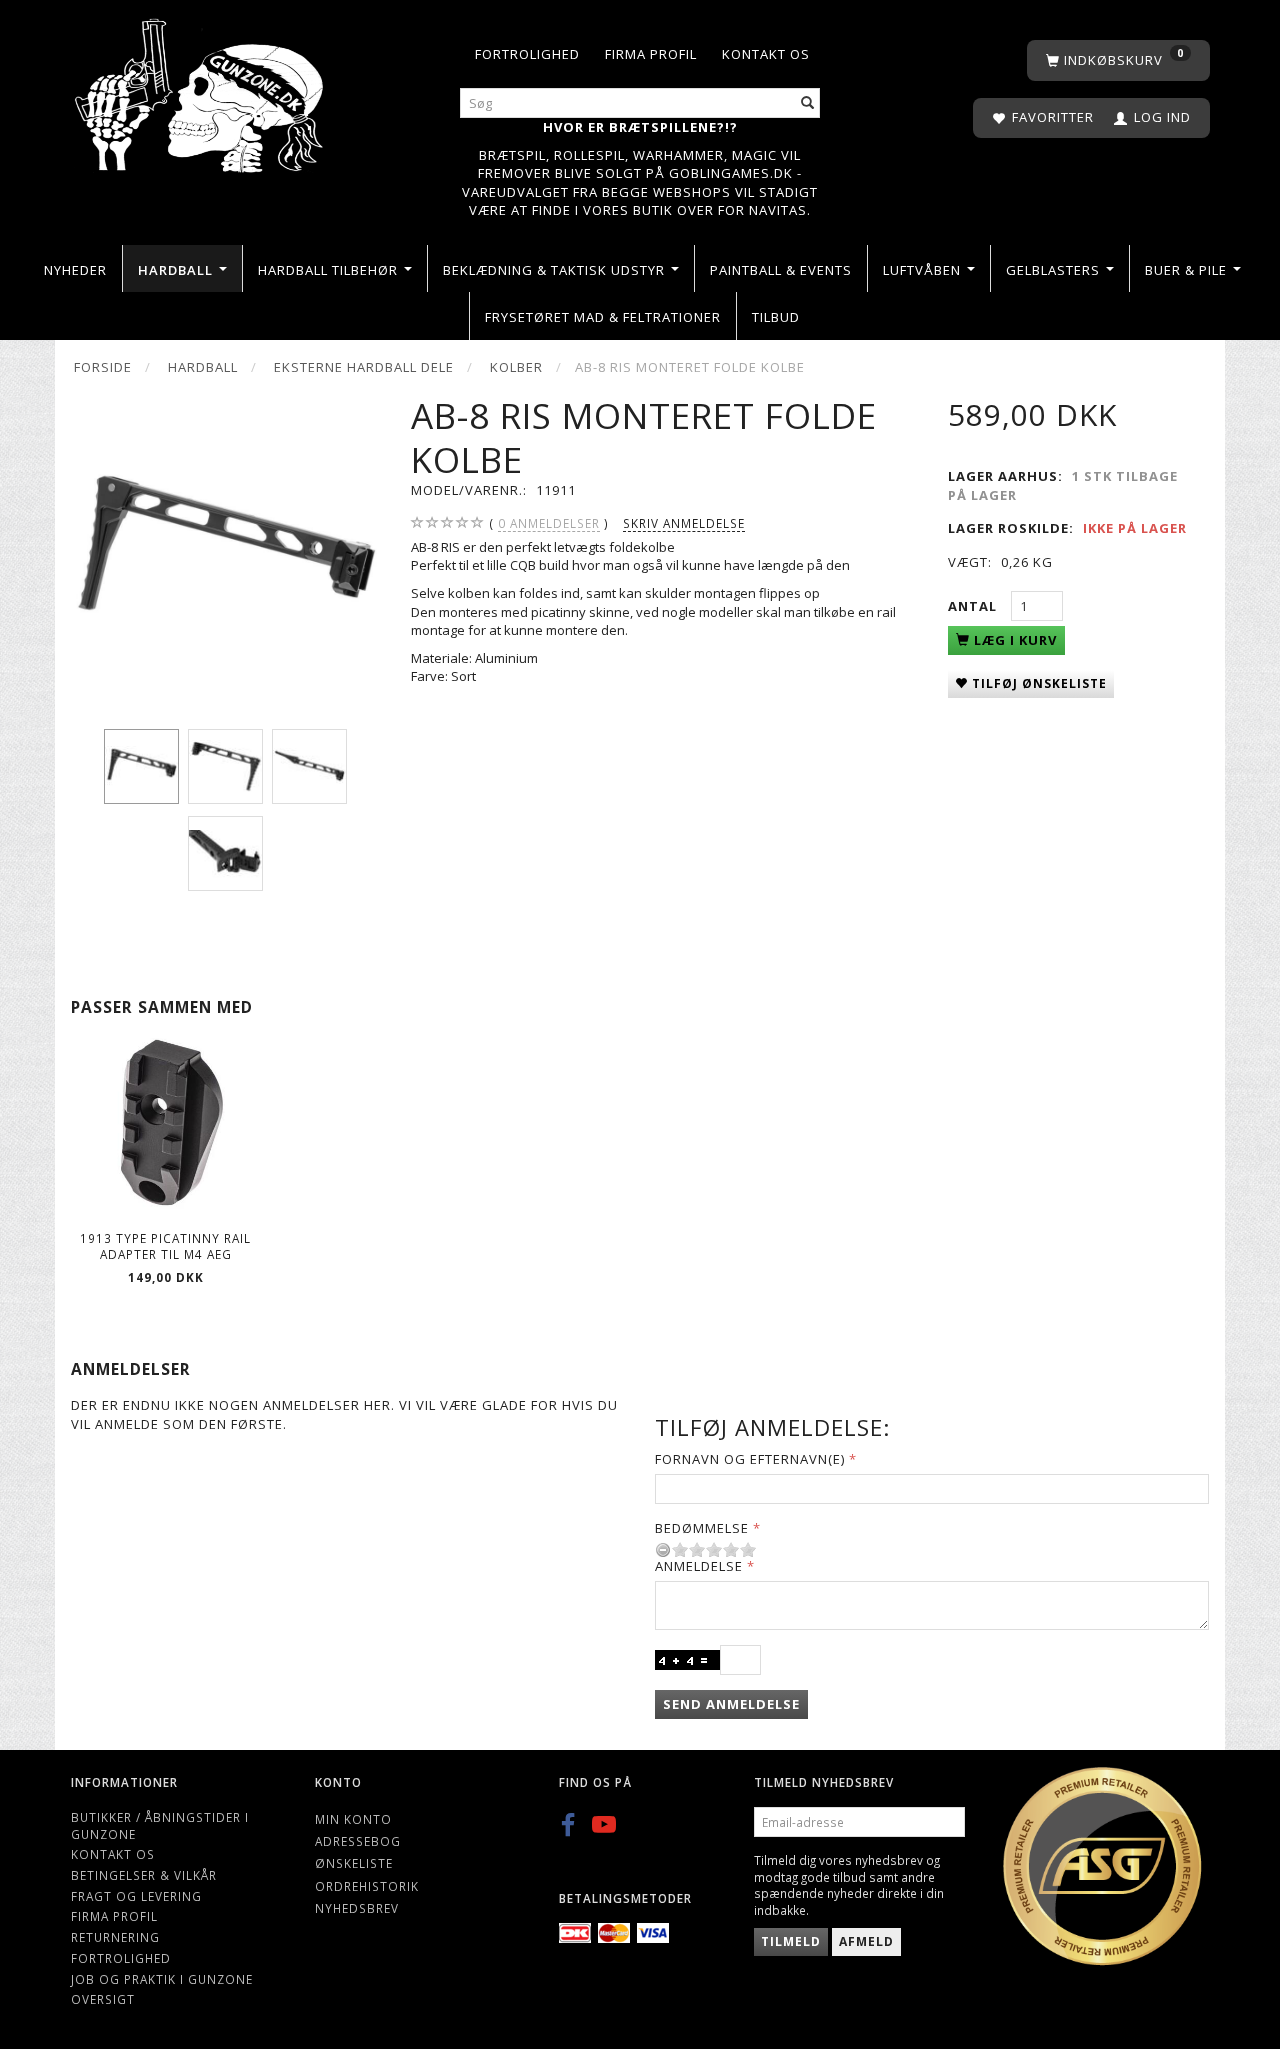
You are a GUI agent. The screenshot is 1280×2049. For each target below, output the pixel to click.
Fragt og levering (136, 1896)
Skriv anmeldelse (684, 523)
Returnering (115, 1937)
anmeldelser (549, 523)
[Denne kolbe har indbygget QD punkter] (225, 549)
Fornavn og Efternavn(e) (750, 1459)
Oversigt (103, 1999)
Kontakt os (766, 54)
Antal (974, 606)
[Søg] (808, 103)
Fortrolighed (527, 54)
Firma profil (651, 54)
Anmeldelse (699, 1566)
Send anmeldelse (731, 1704)
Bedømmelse (702, 1528)
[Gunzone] (201, 90)
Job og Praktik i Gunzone (162, 1979)
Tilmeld (791, 1941)
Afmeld (866, 1941)
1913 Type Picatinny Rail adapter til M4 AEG (165, 1246)
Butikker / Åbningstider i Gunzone (160, 1825)
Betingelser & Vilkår (144, 1875)
